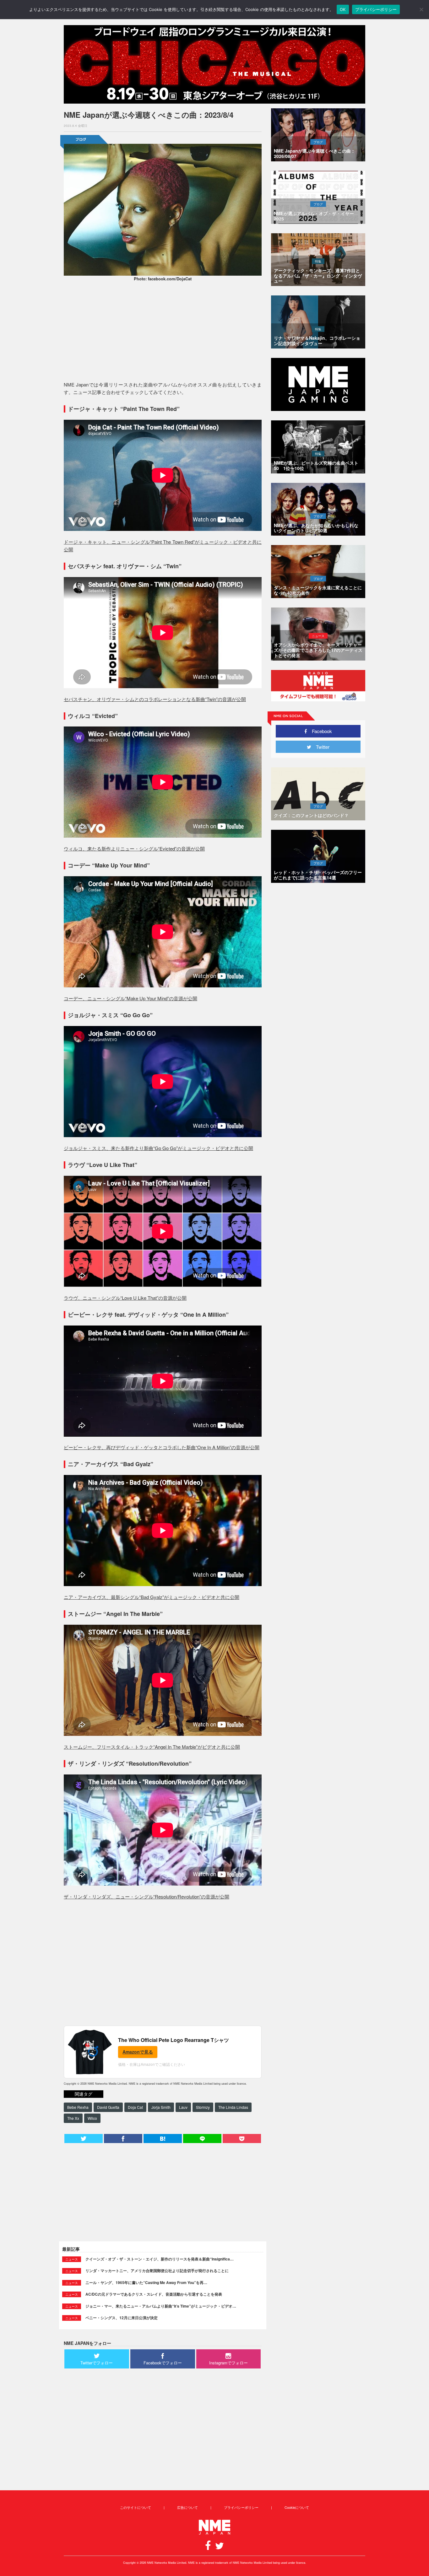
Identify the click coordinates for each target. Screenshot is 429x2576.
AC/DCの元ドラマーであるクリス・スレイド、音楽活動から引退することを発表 (154, 2294)
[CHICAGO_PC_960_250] (215, 64)
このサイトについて (136, 2507)
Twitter (320, 747)
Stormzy (203, 2107)
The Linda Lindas (233, 2107)
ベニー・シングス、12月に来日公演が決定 (122, 2318)
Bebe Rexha (78, 2107)
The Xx (73, 2118)
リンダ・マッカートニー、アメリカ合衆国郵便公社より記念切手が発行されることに (157, 2271)
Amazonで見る (138, 2052)
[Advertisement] (163, 332)
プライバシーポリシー (241, 2507)
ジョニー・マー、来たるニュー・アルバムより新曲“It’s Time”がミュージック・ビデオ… (161, 2306)
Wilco (92, 2118)
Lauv (183, 2107)
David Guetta (108, 2107)
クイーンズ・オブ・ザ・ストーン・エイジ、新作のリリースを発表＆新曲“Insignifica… (160, 2259)
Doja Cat (135, 2107)
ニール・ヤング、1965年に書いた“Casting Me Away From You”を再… (146, 2282)
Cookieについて (297, 2507)
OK (343, 9)
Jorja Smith (161, 2107)
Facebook (320, 731)
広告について (187, 2507)
